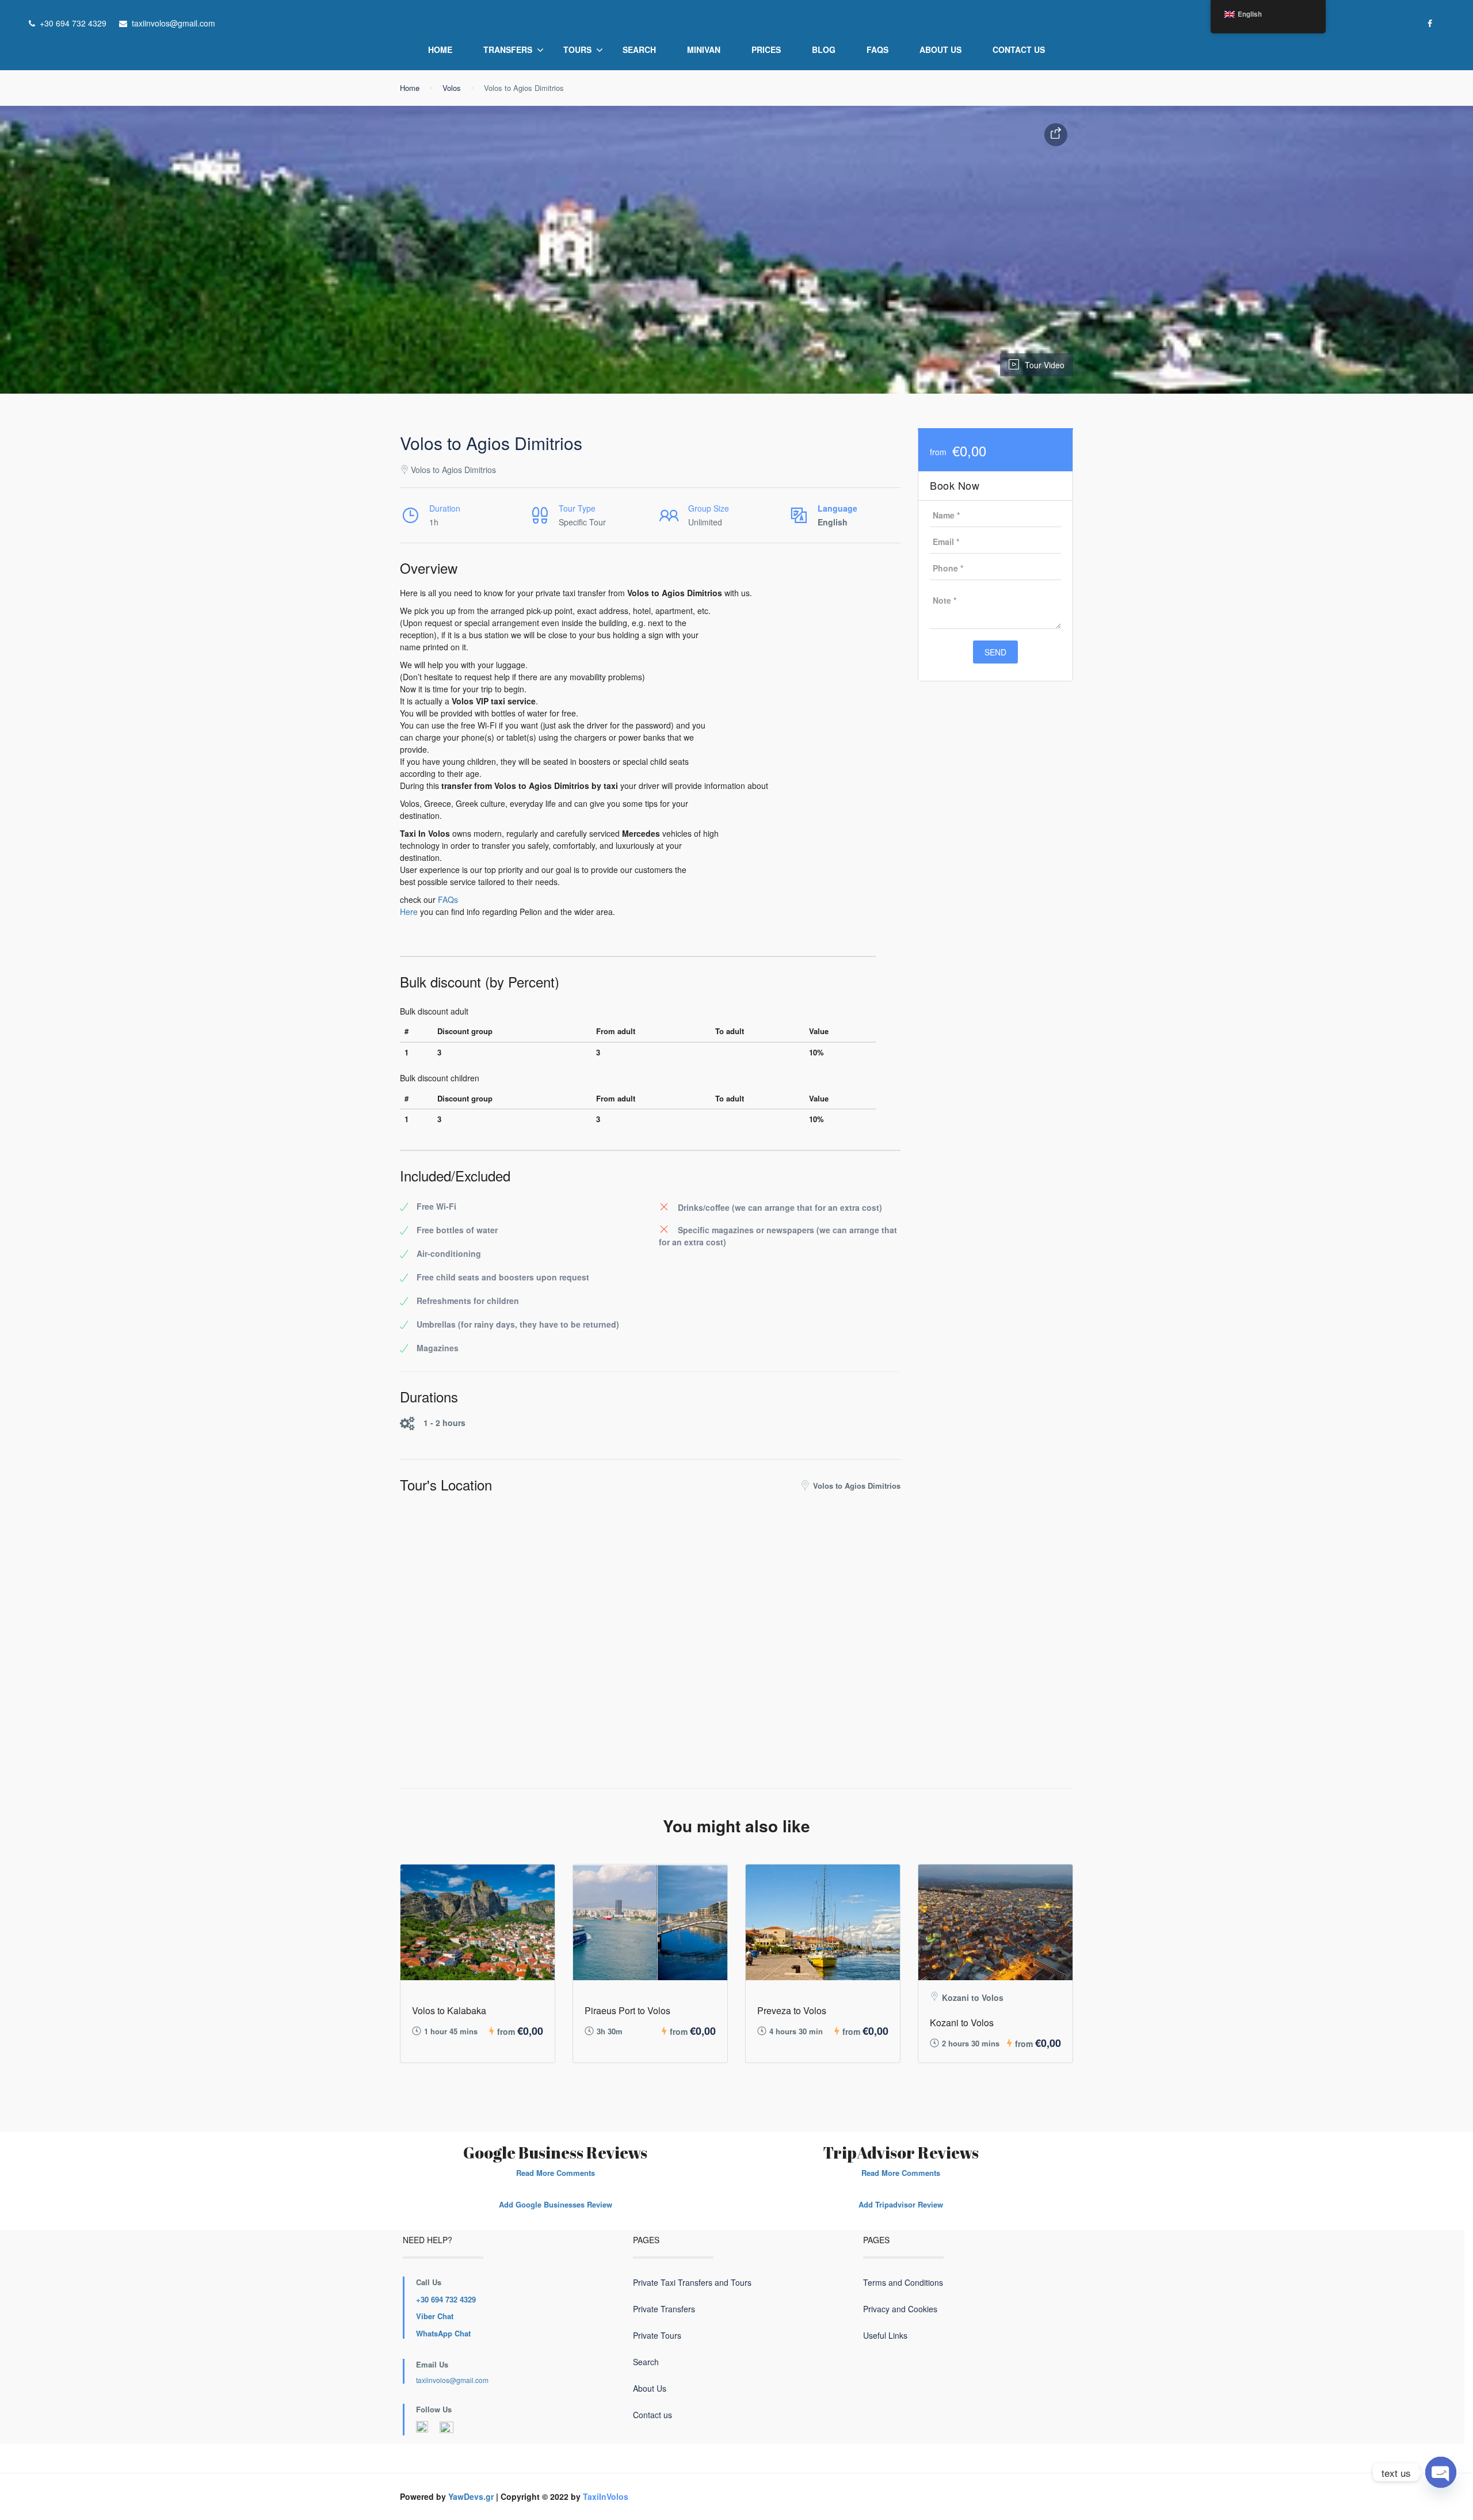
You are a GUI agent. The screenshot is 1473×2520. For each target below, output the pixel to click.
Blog (824, 49)
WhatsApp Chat (443, 2333)
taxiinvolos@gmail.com (452, 2380)
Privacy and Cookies (900, 2309)
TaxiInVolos (606, 2496)
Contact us (1019, 49)
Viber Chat (435, 2316)
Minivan (704, 49)
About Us (940, 49)
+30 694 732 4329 (446, 2299)
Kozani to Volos (962, 2023)
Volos (452, 88)
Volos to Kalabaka (449, 2010)
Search (639, 49)
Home (440, 49)
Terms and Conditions (903, 2282)
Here (409, 912)
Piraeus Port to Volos (627, 2010)
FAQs (877, 49)
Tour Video (1045, 365)
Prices (766, 49)
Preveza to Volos (792, 2010)
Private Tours (657, 2335)
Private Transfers (664, 2309)
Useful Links (885, 2335)
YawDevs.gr (471, 2496)
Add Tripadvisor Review (901, 2204)
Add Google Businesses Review (556, 2204)
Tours (577, 49)
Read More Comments (556, 2173)
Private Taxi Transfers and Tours (692, 2282)
